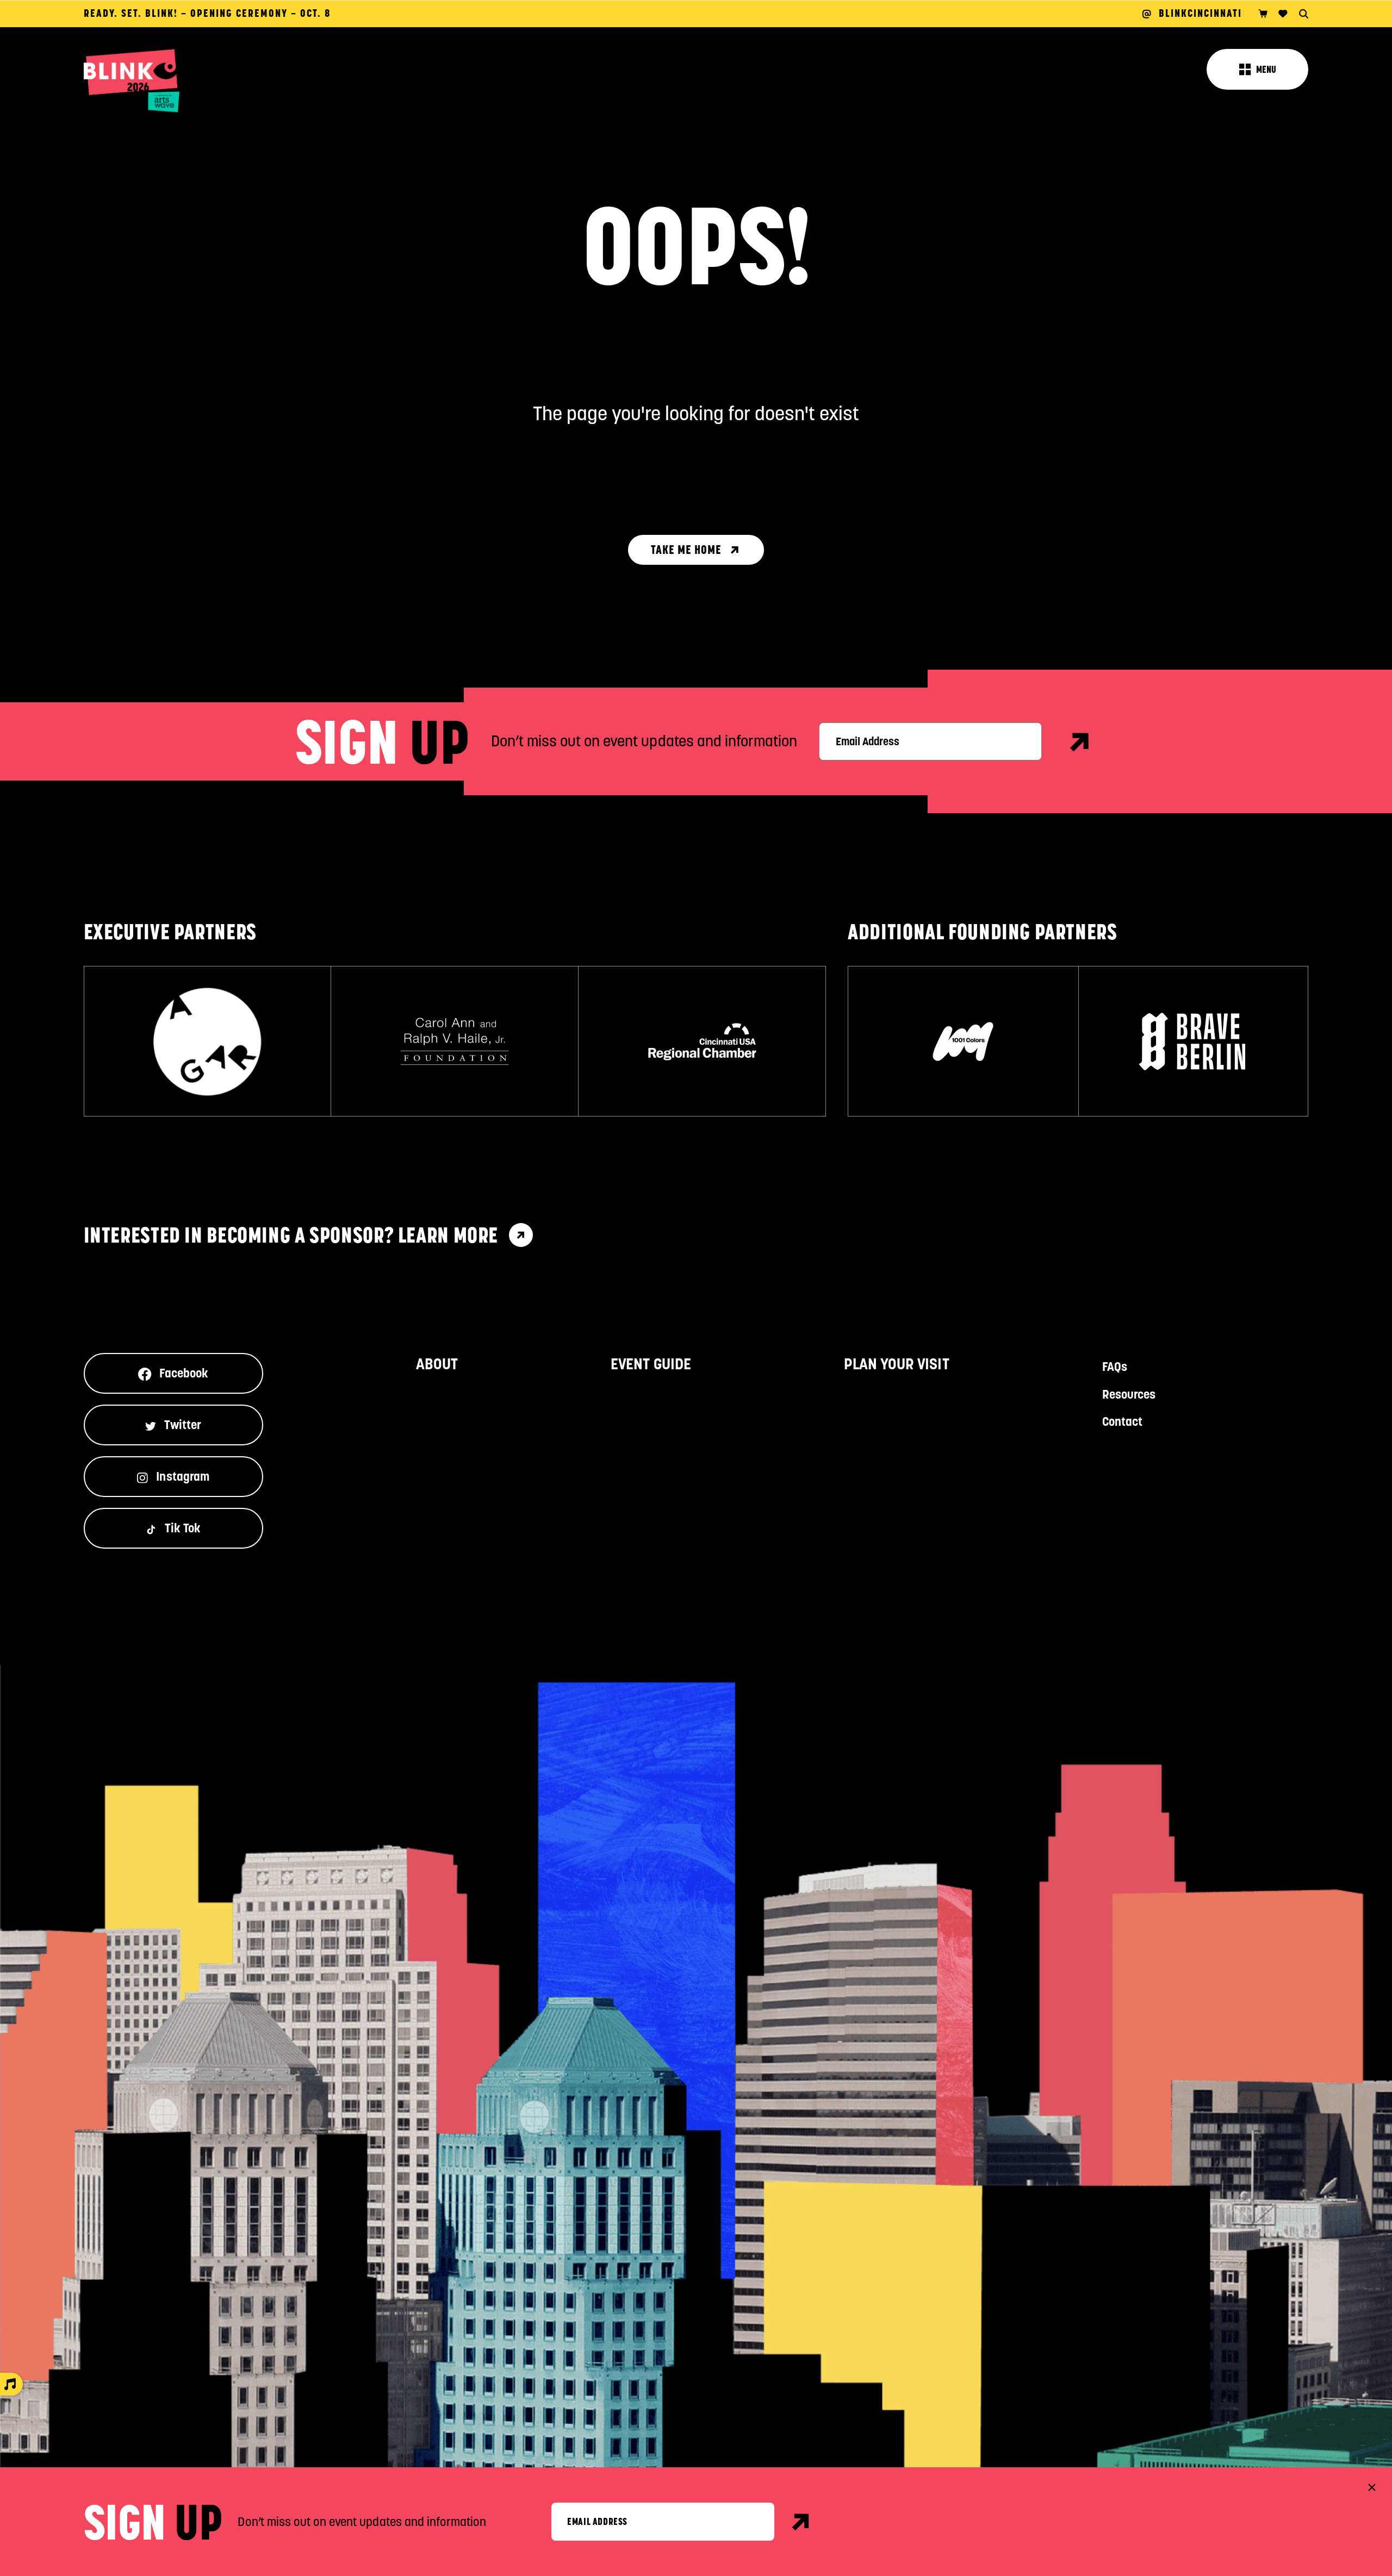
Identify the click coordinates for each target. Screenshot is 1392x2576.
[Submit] (801, 2522)
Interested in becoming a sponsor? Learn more (291, 1235)
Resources (1129, 1394)
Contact (1122, 1421)
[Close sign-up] (1372, 2487)
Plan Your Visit (897, 1364)
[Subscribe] (1080, 742)
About (437, 1364)
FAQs (1115, 1367)
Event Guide (651, 1364)
